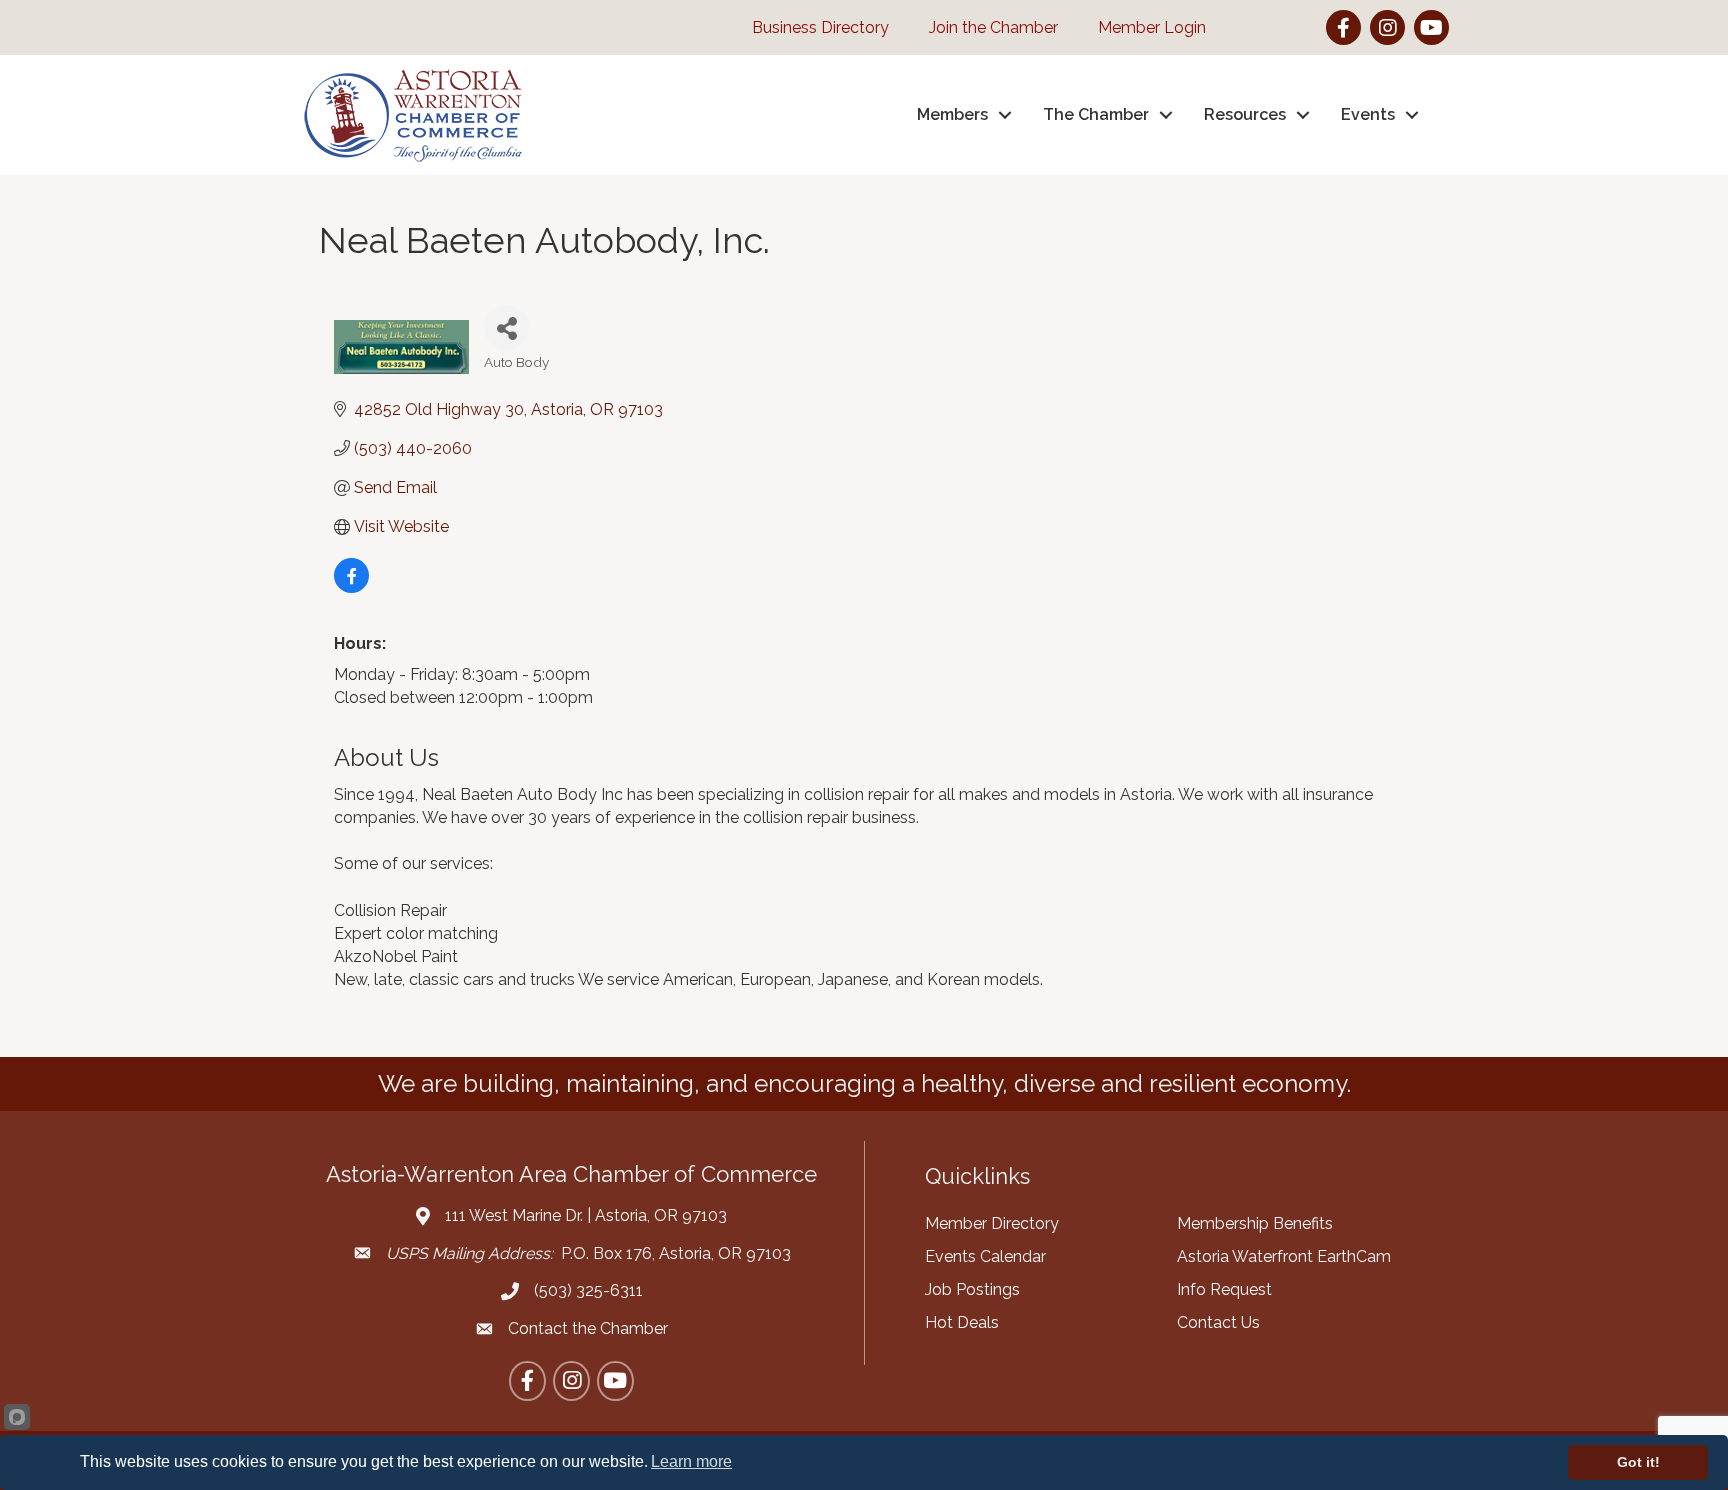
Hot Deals (962, 1322)
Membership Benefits (1255, 1223)
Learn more (691, 1461)
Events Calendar (985, 1256)
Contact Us (1218, 1322)
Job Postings (972, 1289)
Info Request (1224, 1289)
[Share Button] (506, 327)
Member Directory (992, 1223)
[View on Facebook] (351, 587)
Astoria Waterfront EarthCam (1284, 1256)
